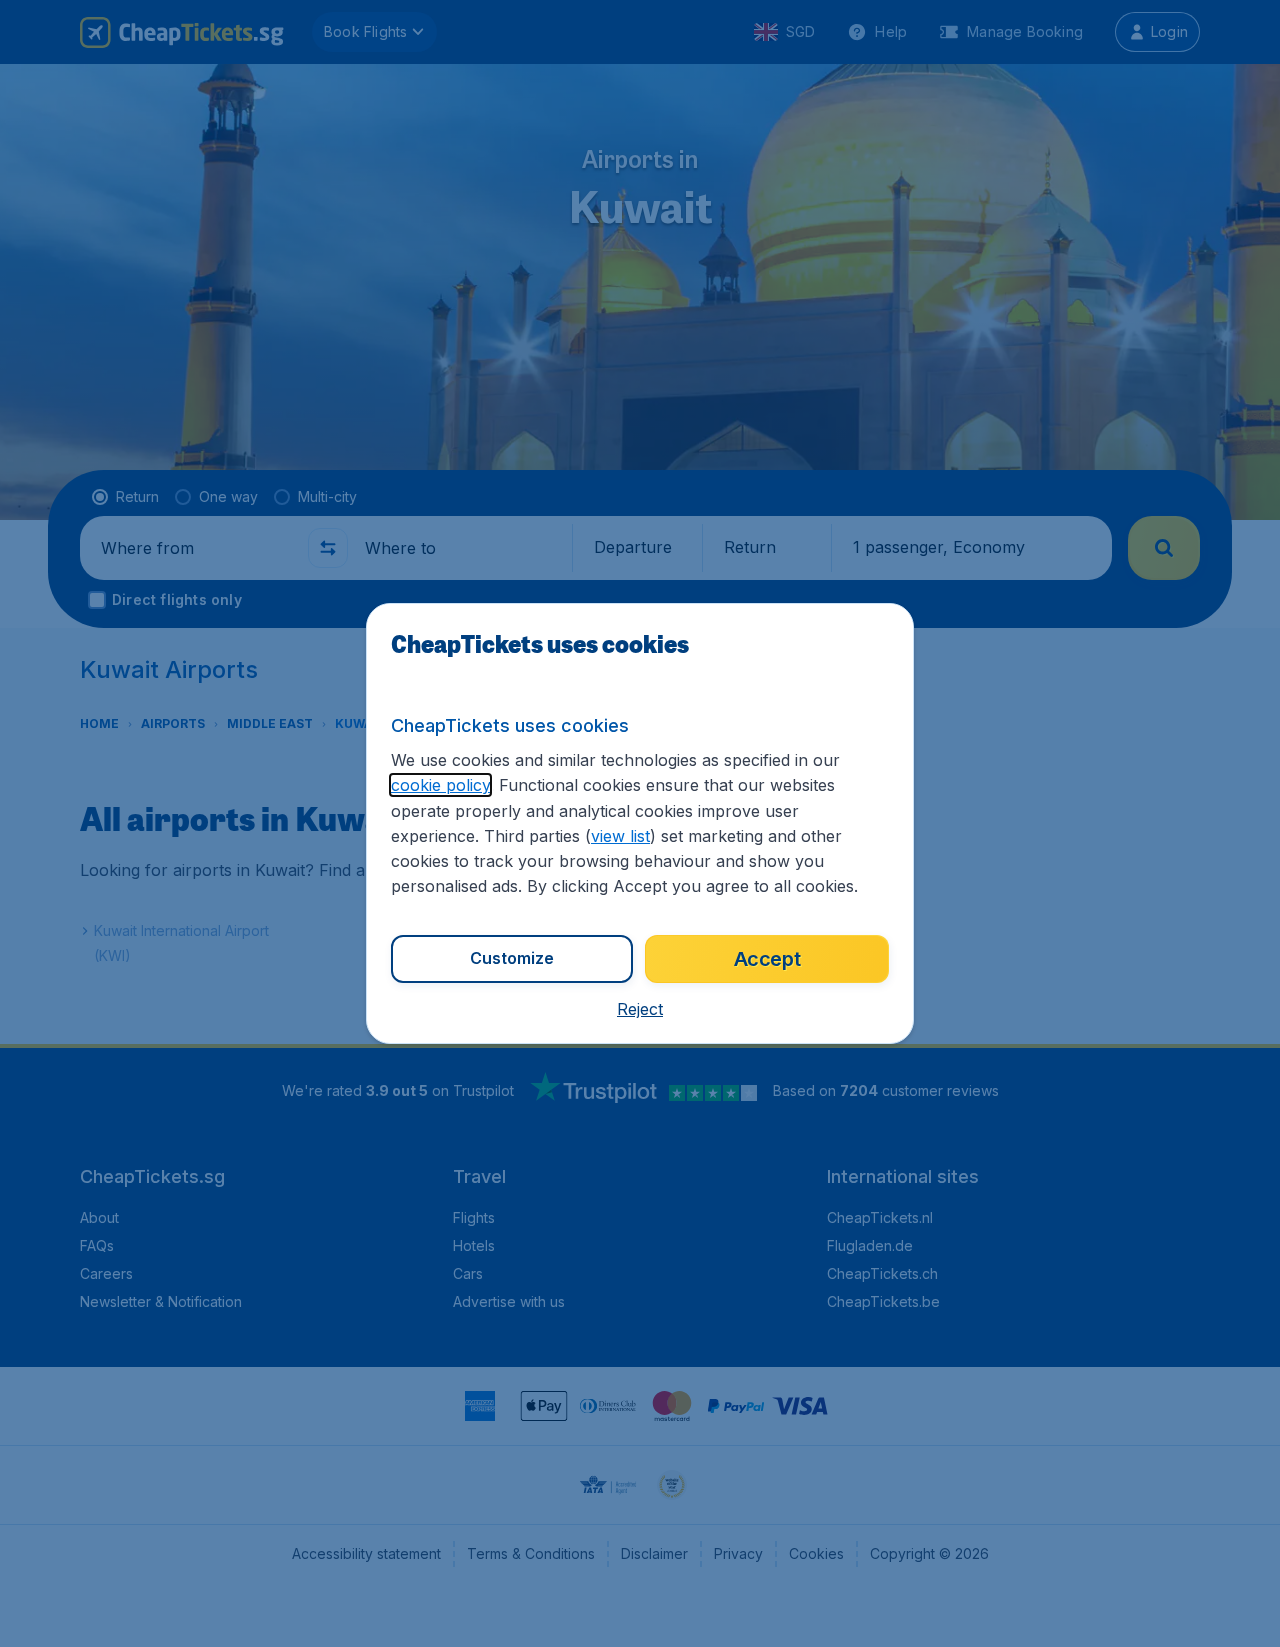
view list (620, 836)
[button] (640, 1009)
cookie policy (440, 785)
